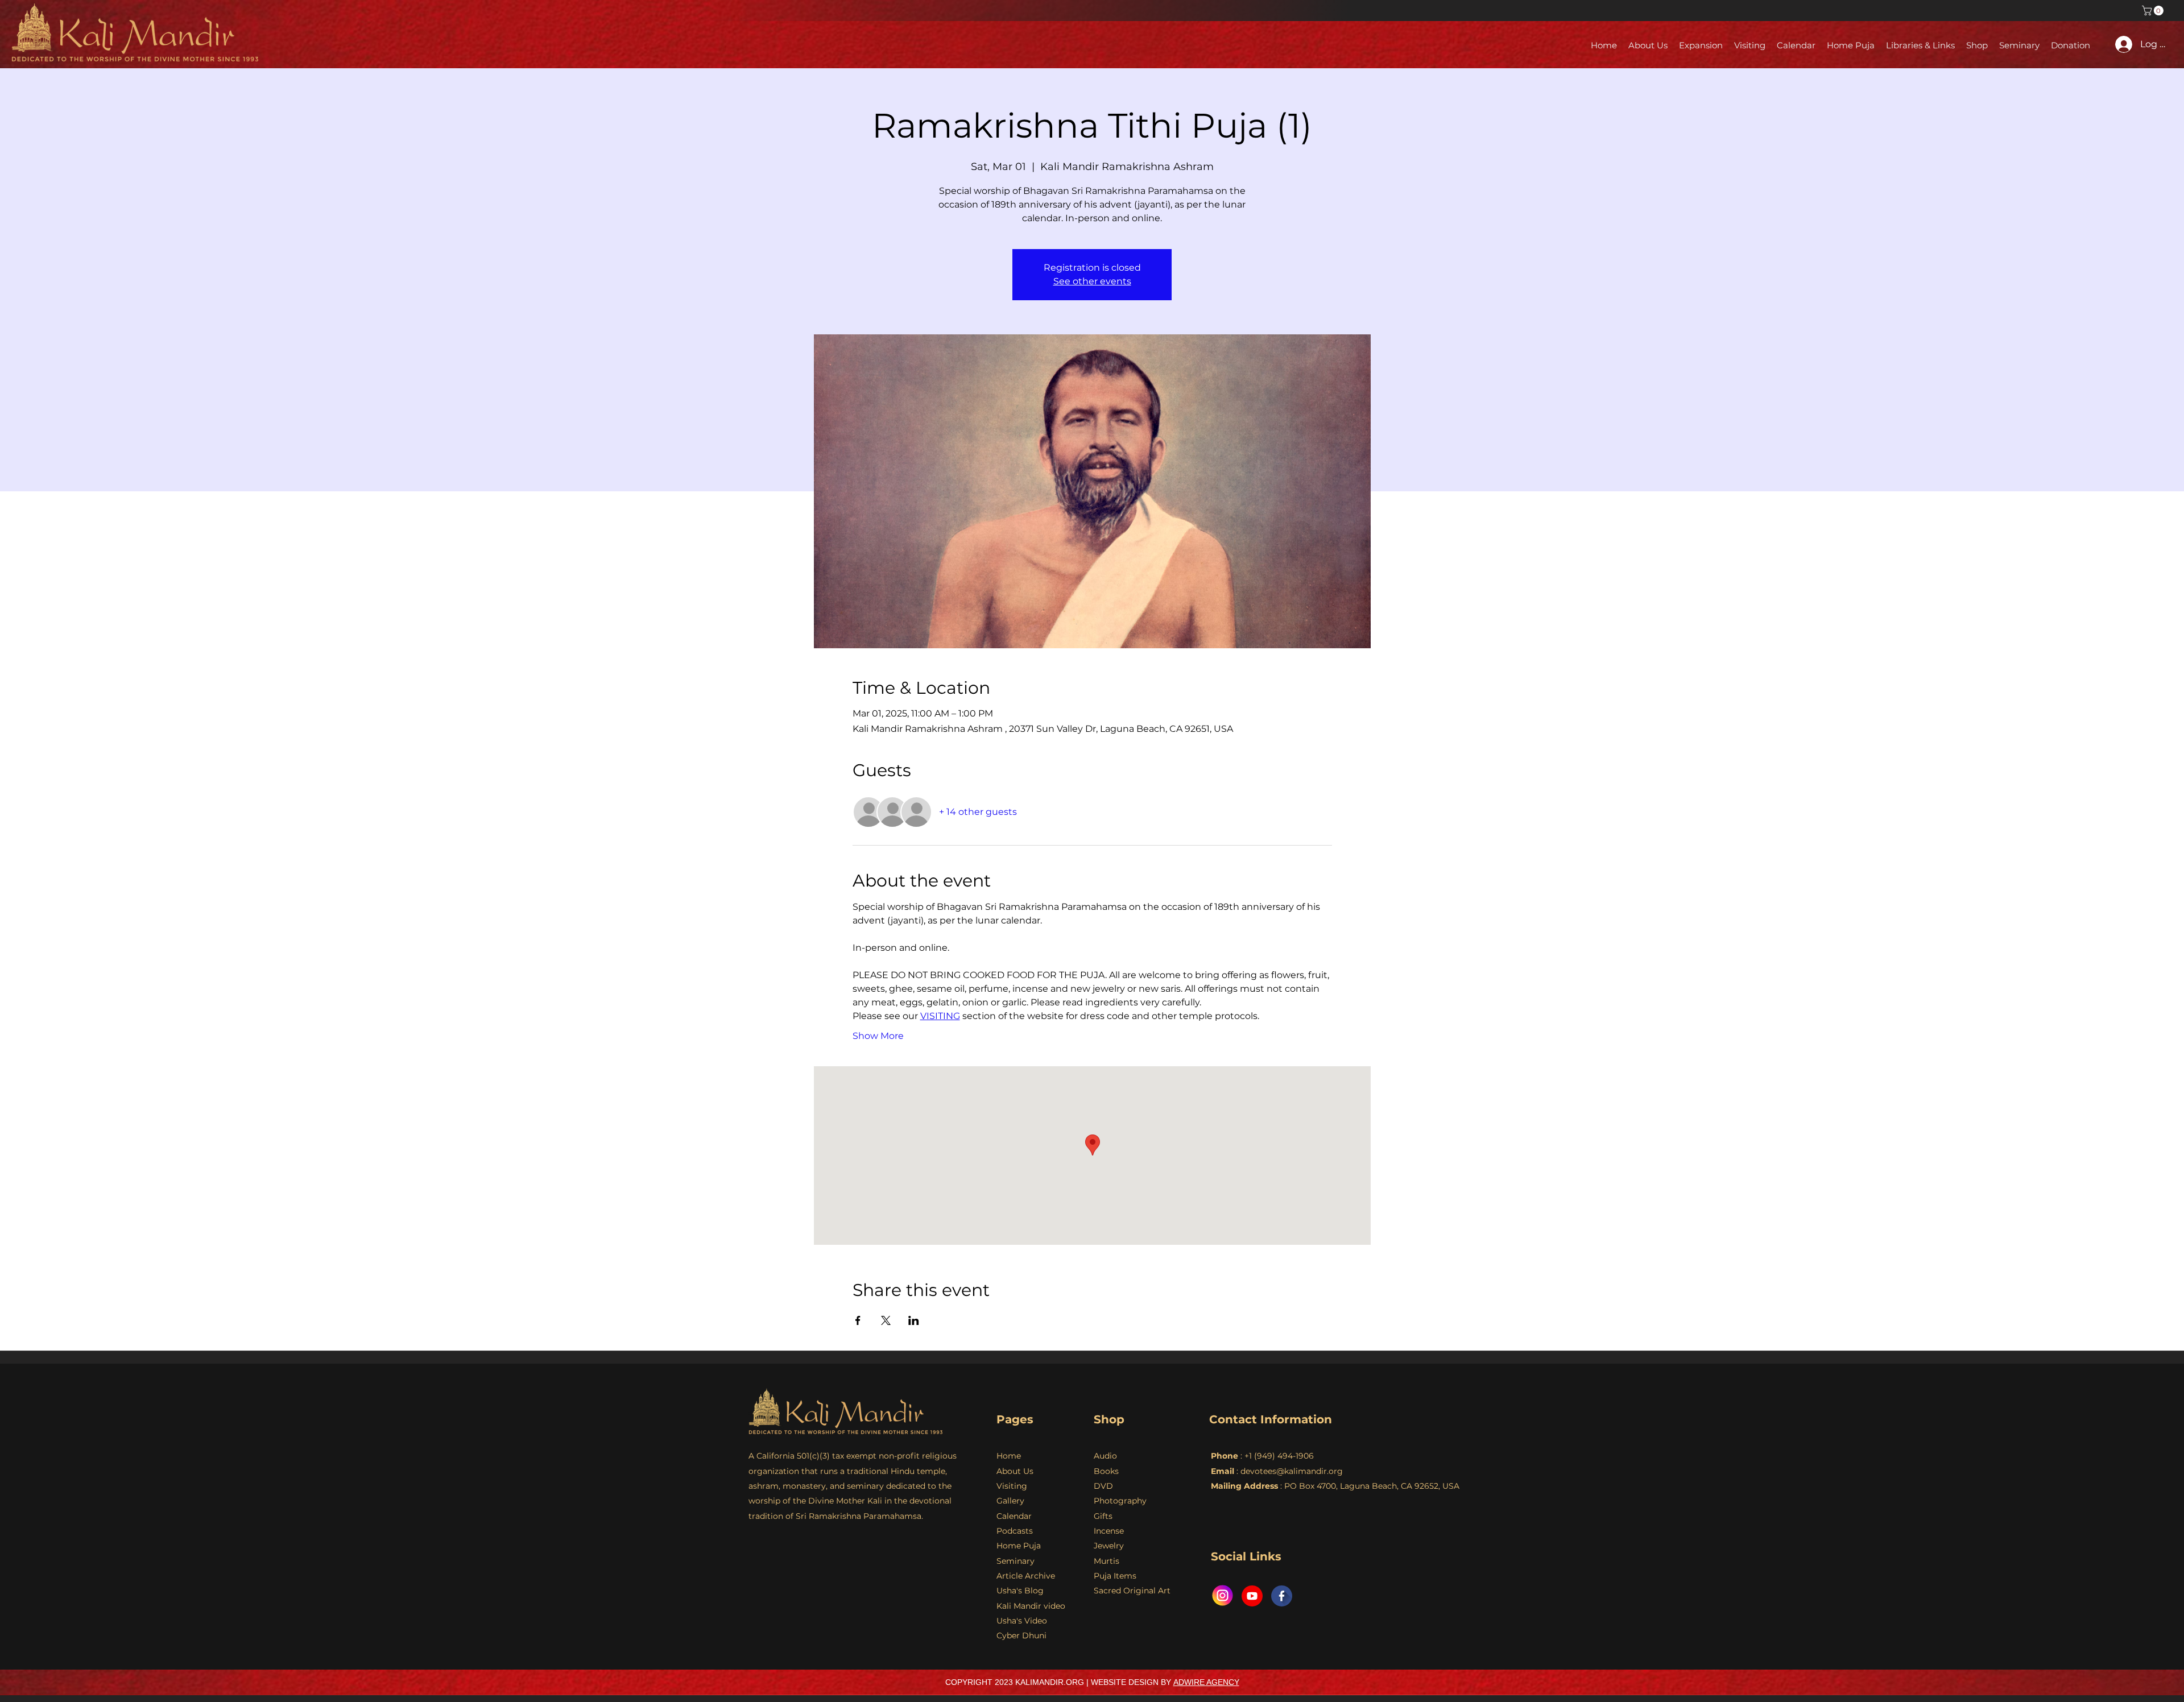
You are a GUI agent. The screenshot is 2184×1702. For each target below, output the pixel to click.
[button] (2154, 11)
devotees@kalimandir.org (1292, 1471)
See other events (1092, 281)
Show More (878, 1036)
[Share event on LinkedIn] (914, 1320)
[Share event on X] (886, 1320)
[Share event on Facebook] (858, 1320)
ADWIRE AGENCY (1206, 1682)
